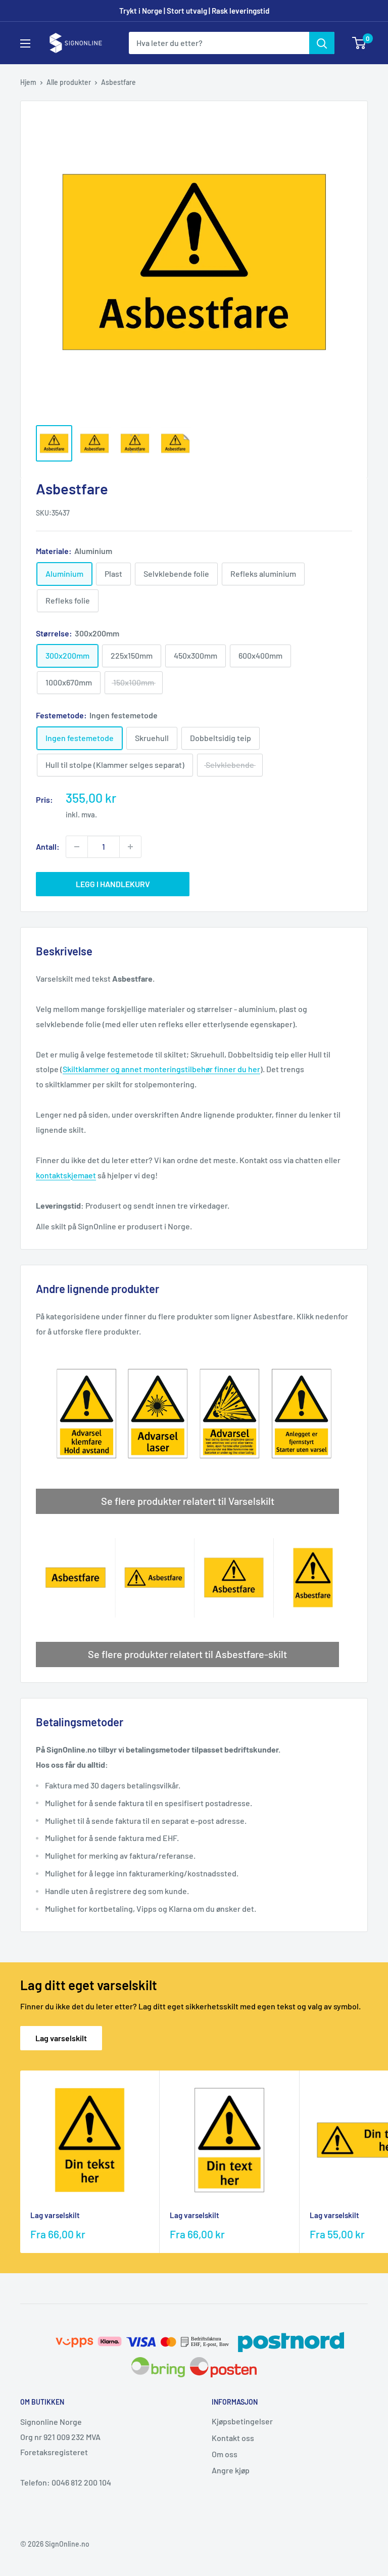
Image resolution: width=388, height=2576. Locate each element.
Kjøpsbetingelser (242, 2421)
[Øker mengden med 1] (130, 847)
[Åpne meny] (25, 43)
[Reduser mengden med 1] (77, 847)
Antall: (48, 846)
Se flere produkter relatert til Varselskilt (188, 1501)
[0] (359, 43)
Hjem (28, 82)
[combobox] (219, 43)
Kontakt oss (233, 2438)
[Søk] (322, 43)
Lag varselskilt (61, 2038)
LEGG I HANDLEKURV (113, 884)
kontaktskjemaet (66, 1175)
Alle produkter (69, 82)
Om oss (225, 2454)
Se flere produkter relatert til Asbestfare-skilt (187, 1654)
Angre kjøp (231, 2470)
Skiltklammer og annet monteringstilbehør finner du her (161, 1069)
